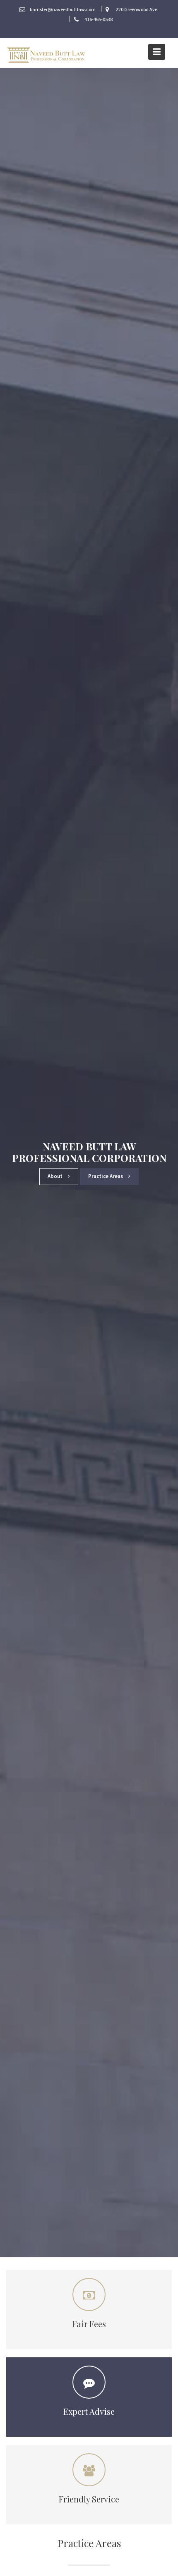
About (56, 1176)
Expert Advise (89, 2411)
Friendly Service (89, 2499)
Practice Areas (106, 1176)
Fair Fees (89, 2324)
